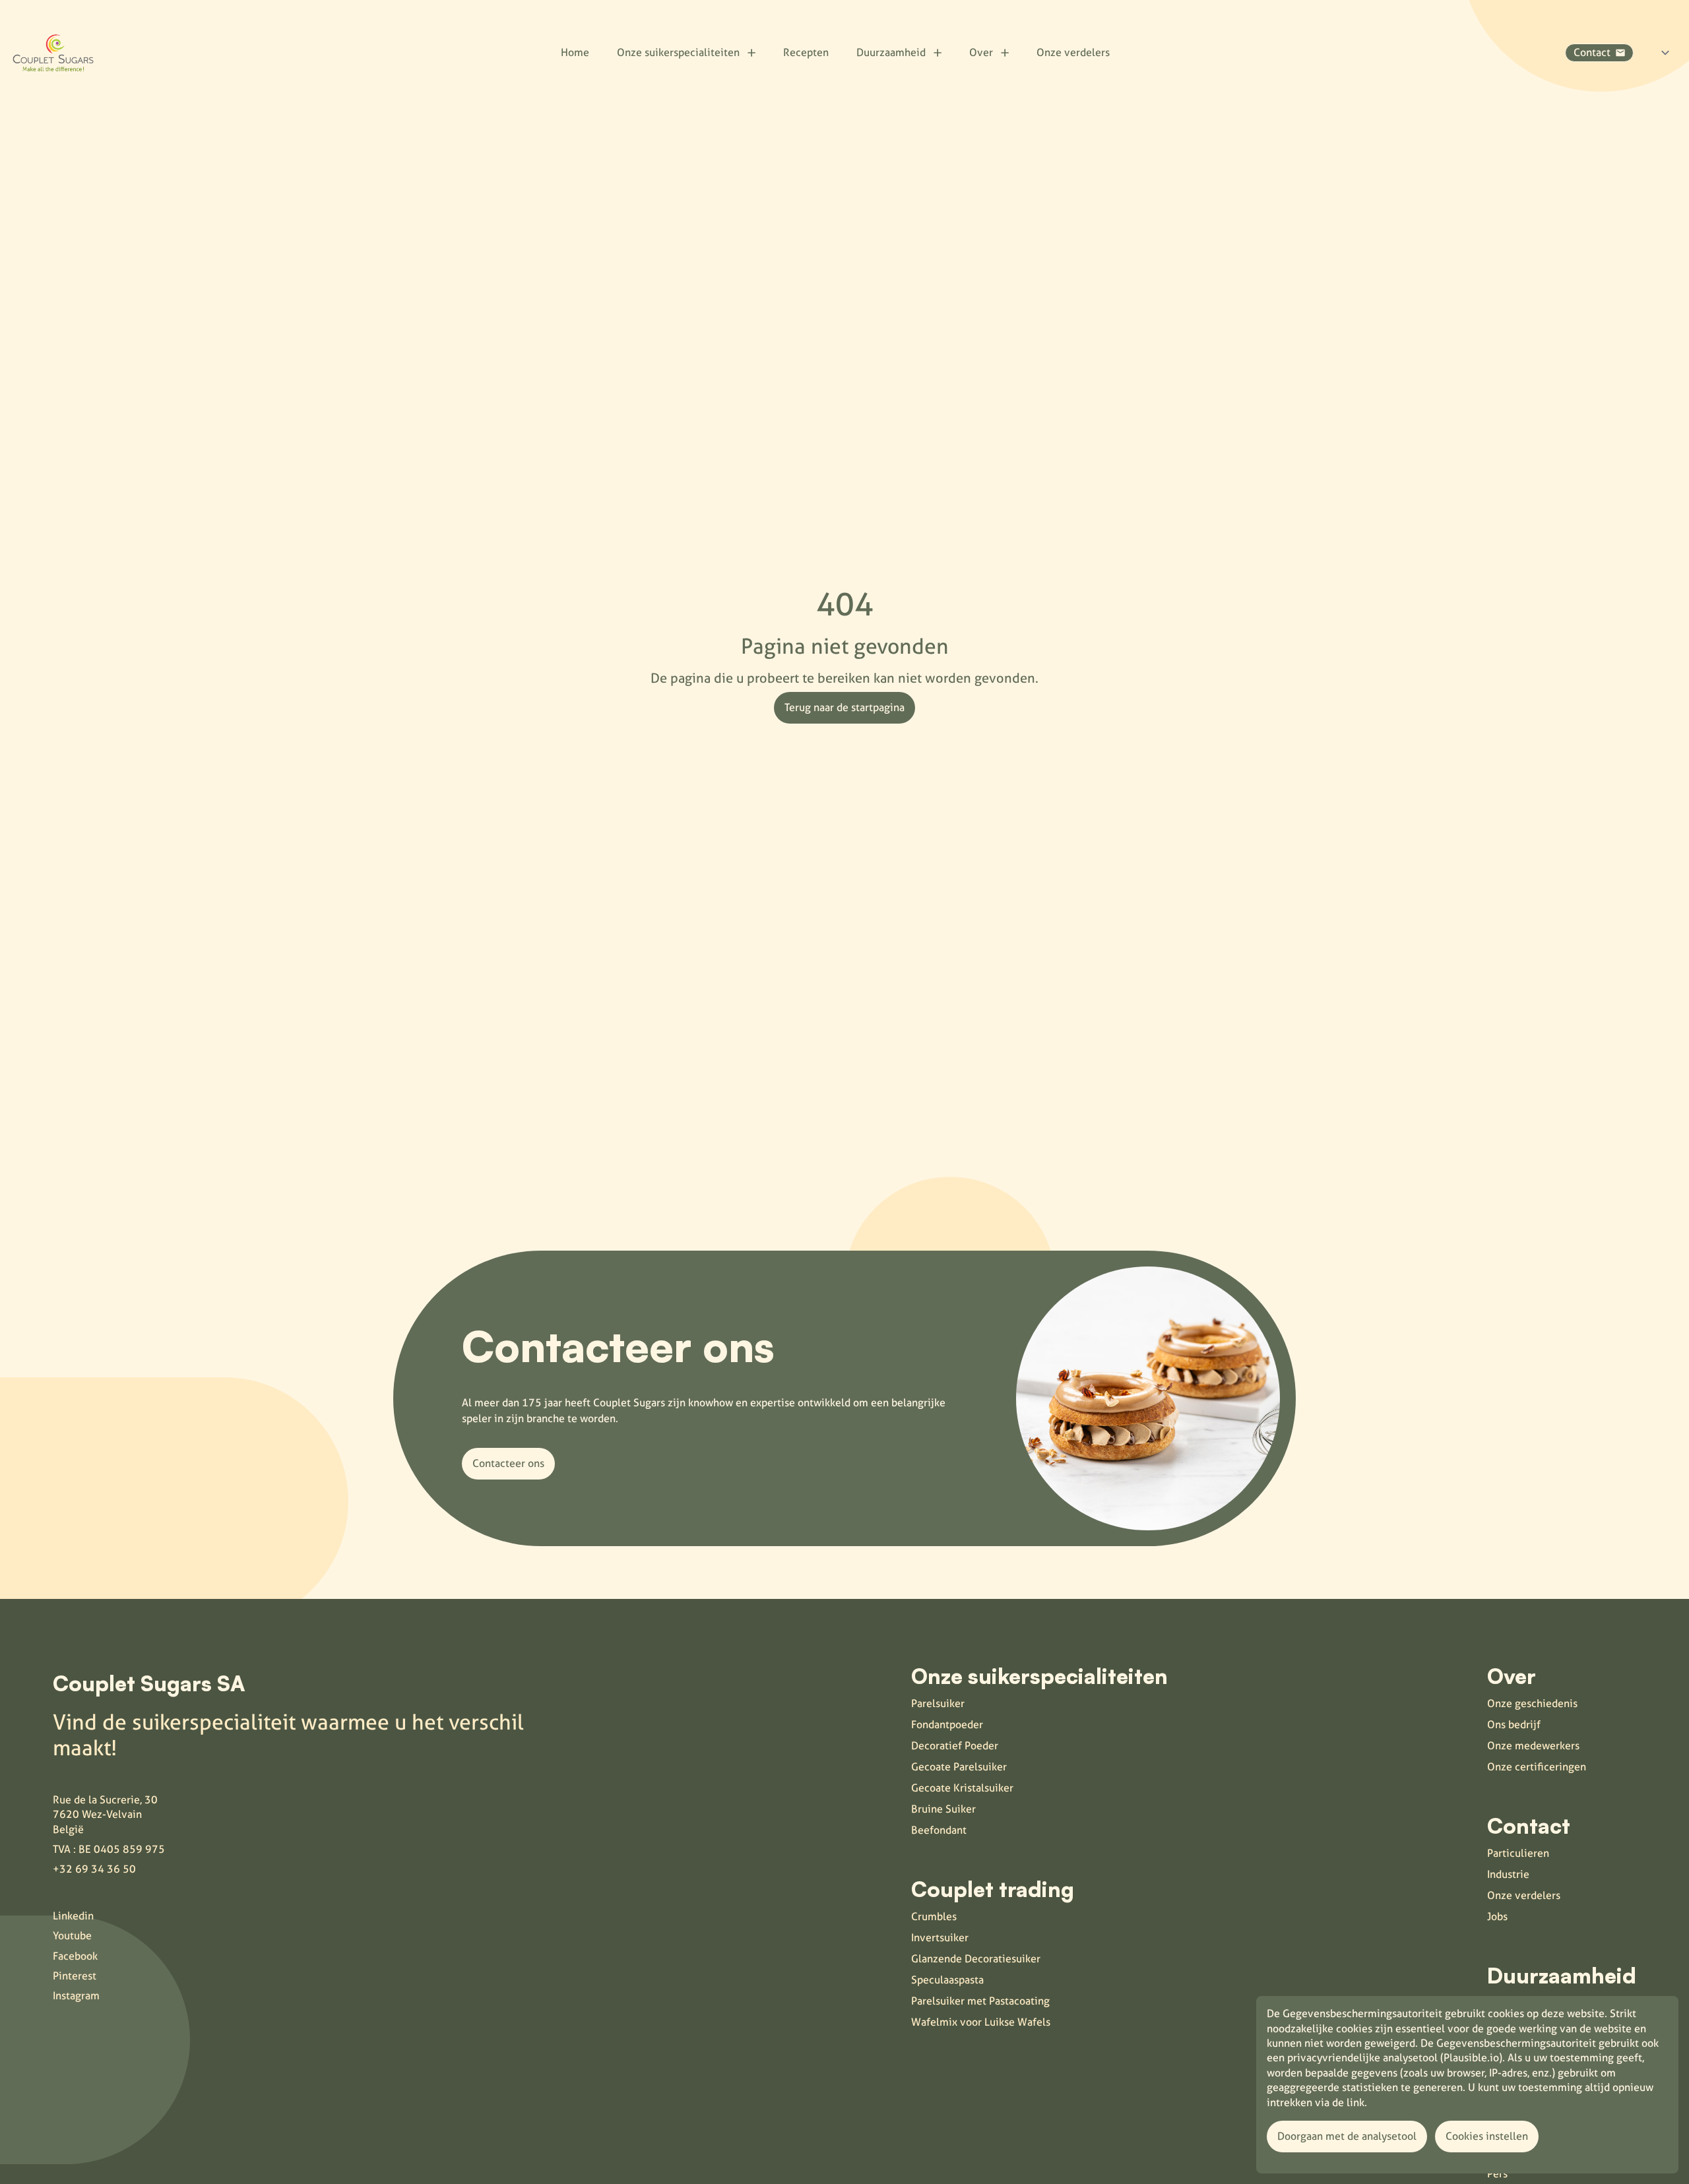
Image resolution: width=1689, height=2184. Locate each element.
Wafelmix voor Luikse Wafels (981, 2022)
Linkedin (73, 1916)
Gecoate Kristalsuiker (962, 1788)
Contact (1592, 52)
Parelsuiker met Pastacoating (980, 2001)
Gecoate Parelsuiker (959, 1767)
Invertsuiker (940, 1938)
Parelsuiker (938, 1703)
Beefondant (939, 1830)
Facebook (75, 1956)
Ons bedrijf (1514, 1725)
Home (575, 52)
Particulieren (1518, 1853)
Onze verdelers (1073, 52)
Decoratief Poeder (955, 1746)
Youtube (72, 1936)
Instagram (76, 1996)
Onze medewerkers (1533, 1746)
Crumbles (934, 1917)
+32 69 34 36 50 (94, 1869)
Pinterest (75, 1976)
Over (981, 52)
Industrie (1508, 1874)
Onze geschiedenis (1532, 1703)
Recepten (806, 52)
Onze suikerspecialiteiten (678, 52)
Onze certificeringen (1537, 1767)
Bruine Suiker (943, 1809)
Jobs (1497, 1917)
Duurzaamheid (891, 52)
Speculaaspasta (947, 1980)
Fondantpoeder (947, 1725)
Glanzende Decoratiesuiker (976, 1959)
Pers (1497, 2174)
